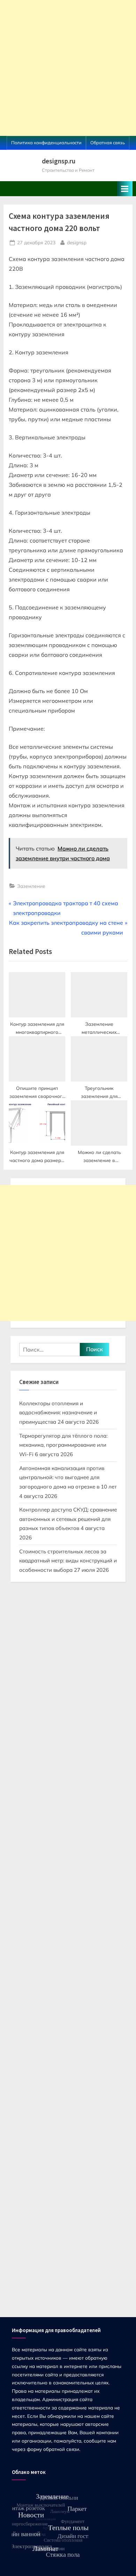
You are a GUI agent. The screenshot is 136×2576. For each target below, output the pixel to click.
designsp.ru (59, 161)
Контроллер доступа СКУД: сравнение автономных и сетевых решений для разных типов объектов (68, 1519)
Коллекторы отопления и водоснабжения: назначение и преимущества (58, 1413)
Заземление (31, 886)
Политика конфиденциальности (46, 143)
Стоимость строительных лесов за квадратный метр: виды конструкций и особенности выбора (68, 1561)
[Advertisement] (68, 68)
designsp (77, 242)
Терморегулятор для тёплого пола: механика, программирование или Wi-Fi (63, 1445)
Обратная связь (108, 143)
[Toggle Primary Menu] (125, 189)
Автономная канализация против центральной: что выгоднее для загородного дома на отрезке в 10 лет (68, 1477)
